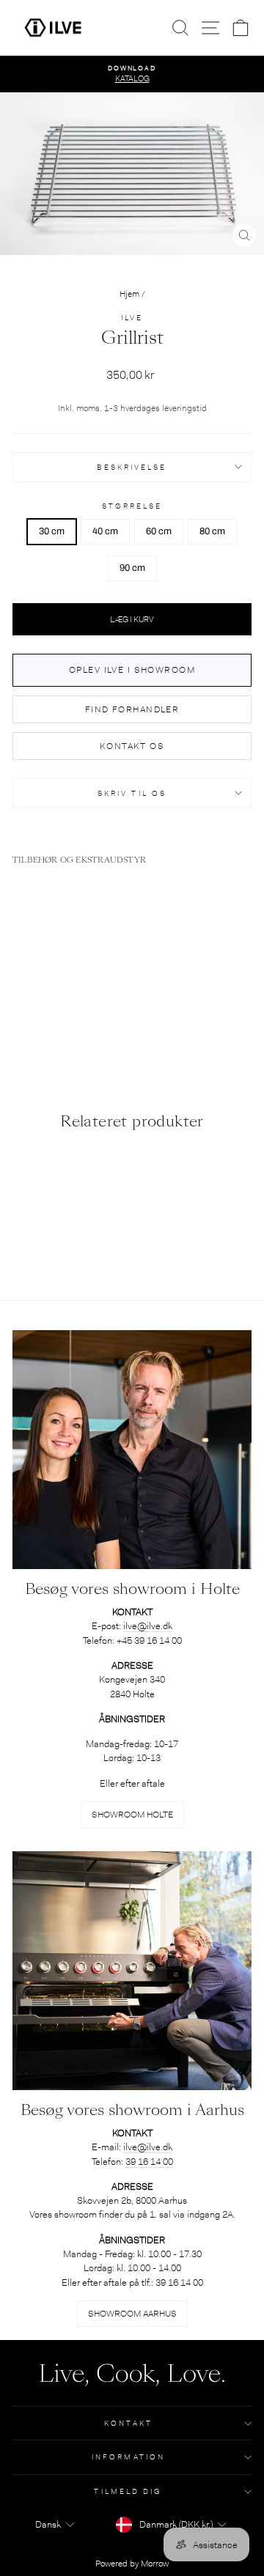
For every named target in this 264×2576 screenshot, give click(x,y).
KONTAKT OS (132, 746)
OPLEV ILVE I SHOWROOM (132, 670)
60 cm (159, 531)
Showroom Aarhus (132, 2314)
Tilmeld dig (128, 2491)
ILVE (132, 318)
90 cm (132, 568)
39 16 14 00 (149, 2162)
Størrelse (132, 506)
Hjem (129, 294)
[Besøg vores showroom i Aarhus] (132, 1971)
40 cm (105, 531)
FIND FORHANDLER (132, 709)
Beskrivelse (132, 467)
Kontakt (128, 2423)
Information (128, 2457)
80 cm (212, 531)
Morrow (155, 2564)
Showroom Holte (132, 1815)
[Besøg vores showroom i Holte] (132, 1450)
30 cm (52, 531)
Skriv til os (132, 793)
